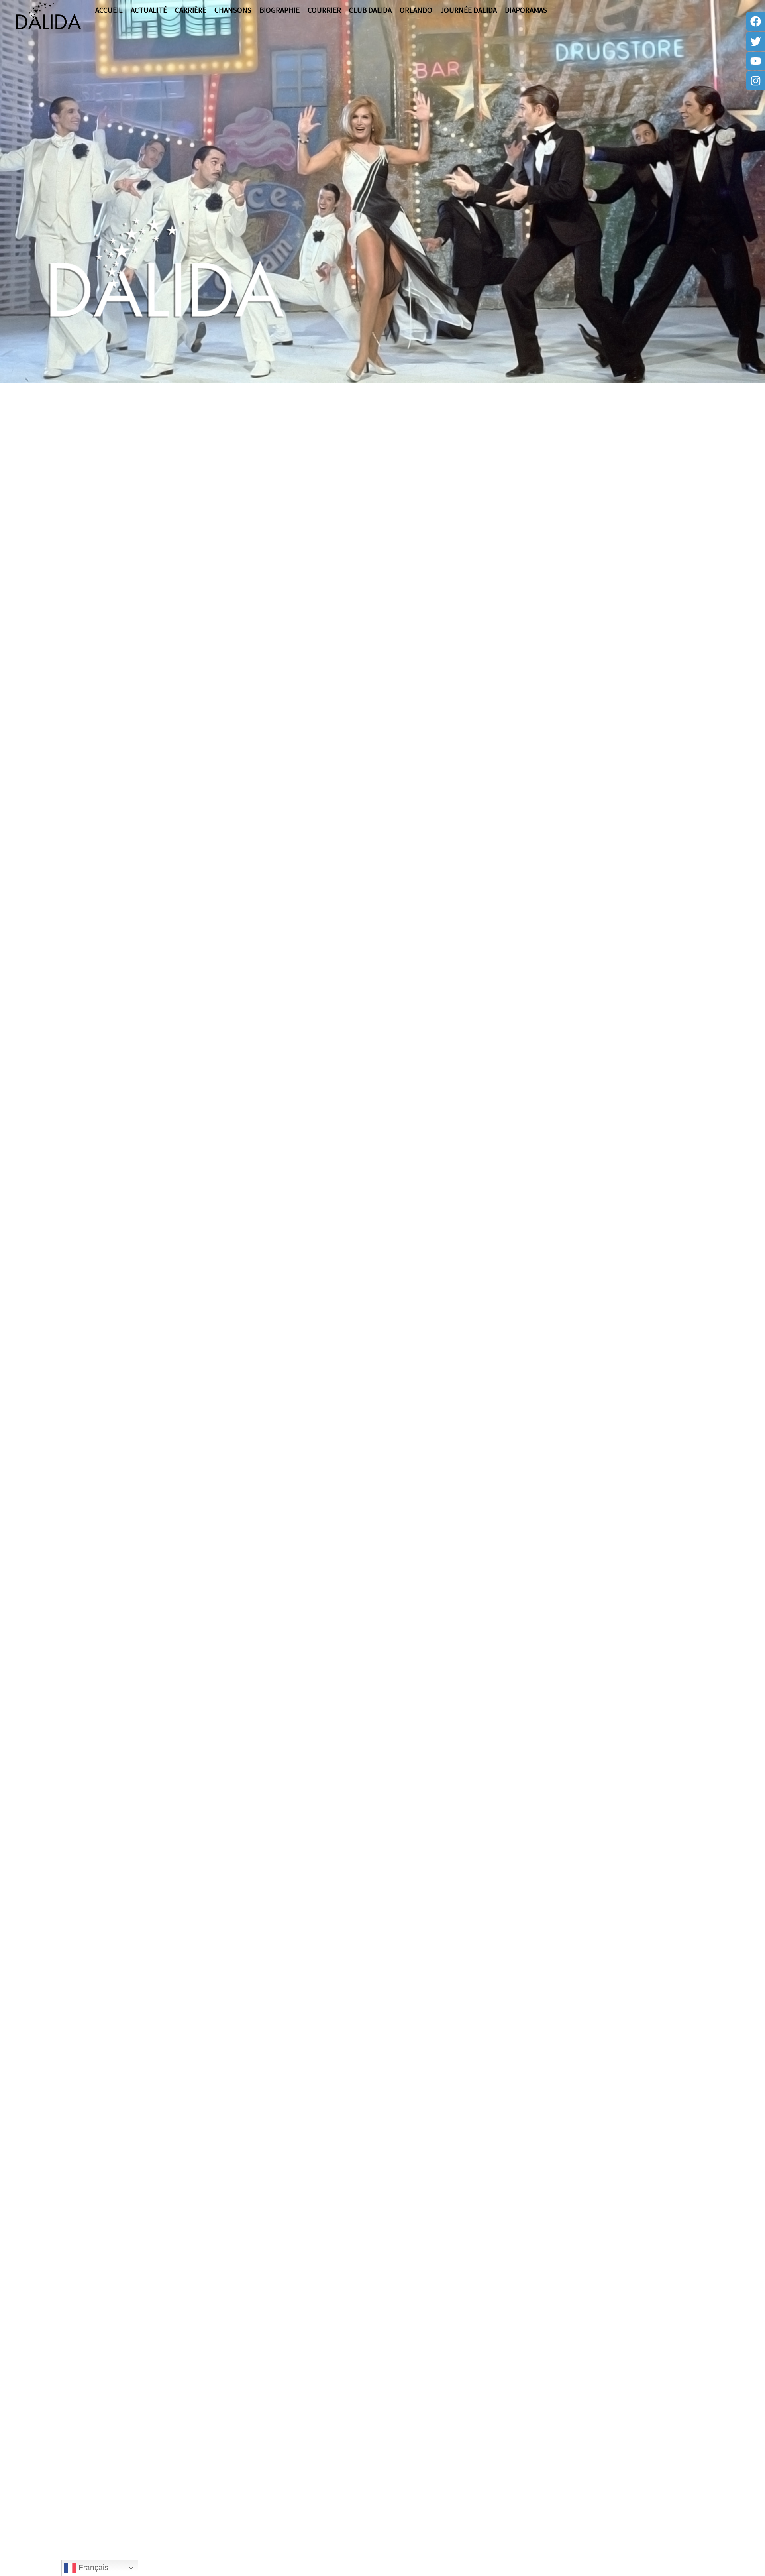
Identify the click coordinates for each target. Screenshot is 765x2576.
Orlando (416, 10)
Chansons (233, 10)
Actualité (149, 10)
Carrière (191, 10)
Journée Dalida (469, 10)
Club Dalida (370, 10)
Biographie (280, 10)
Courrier (324, 10)
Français (92, 2567)
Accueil (109, 10)
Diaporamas (526, 10)
